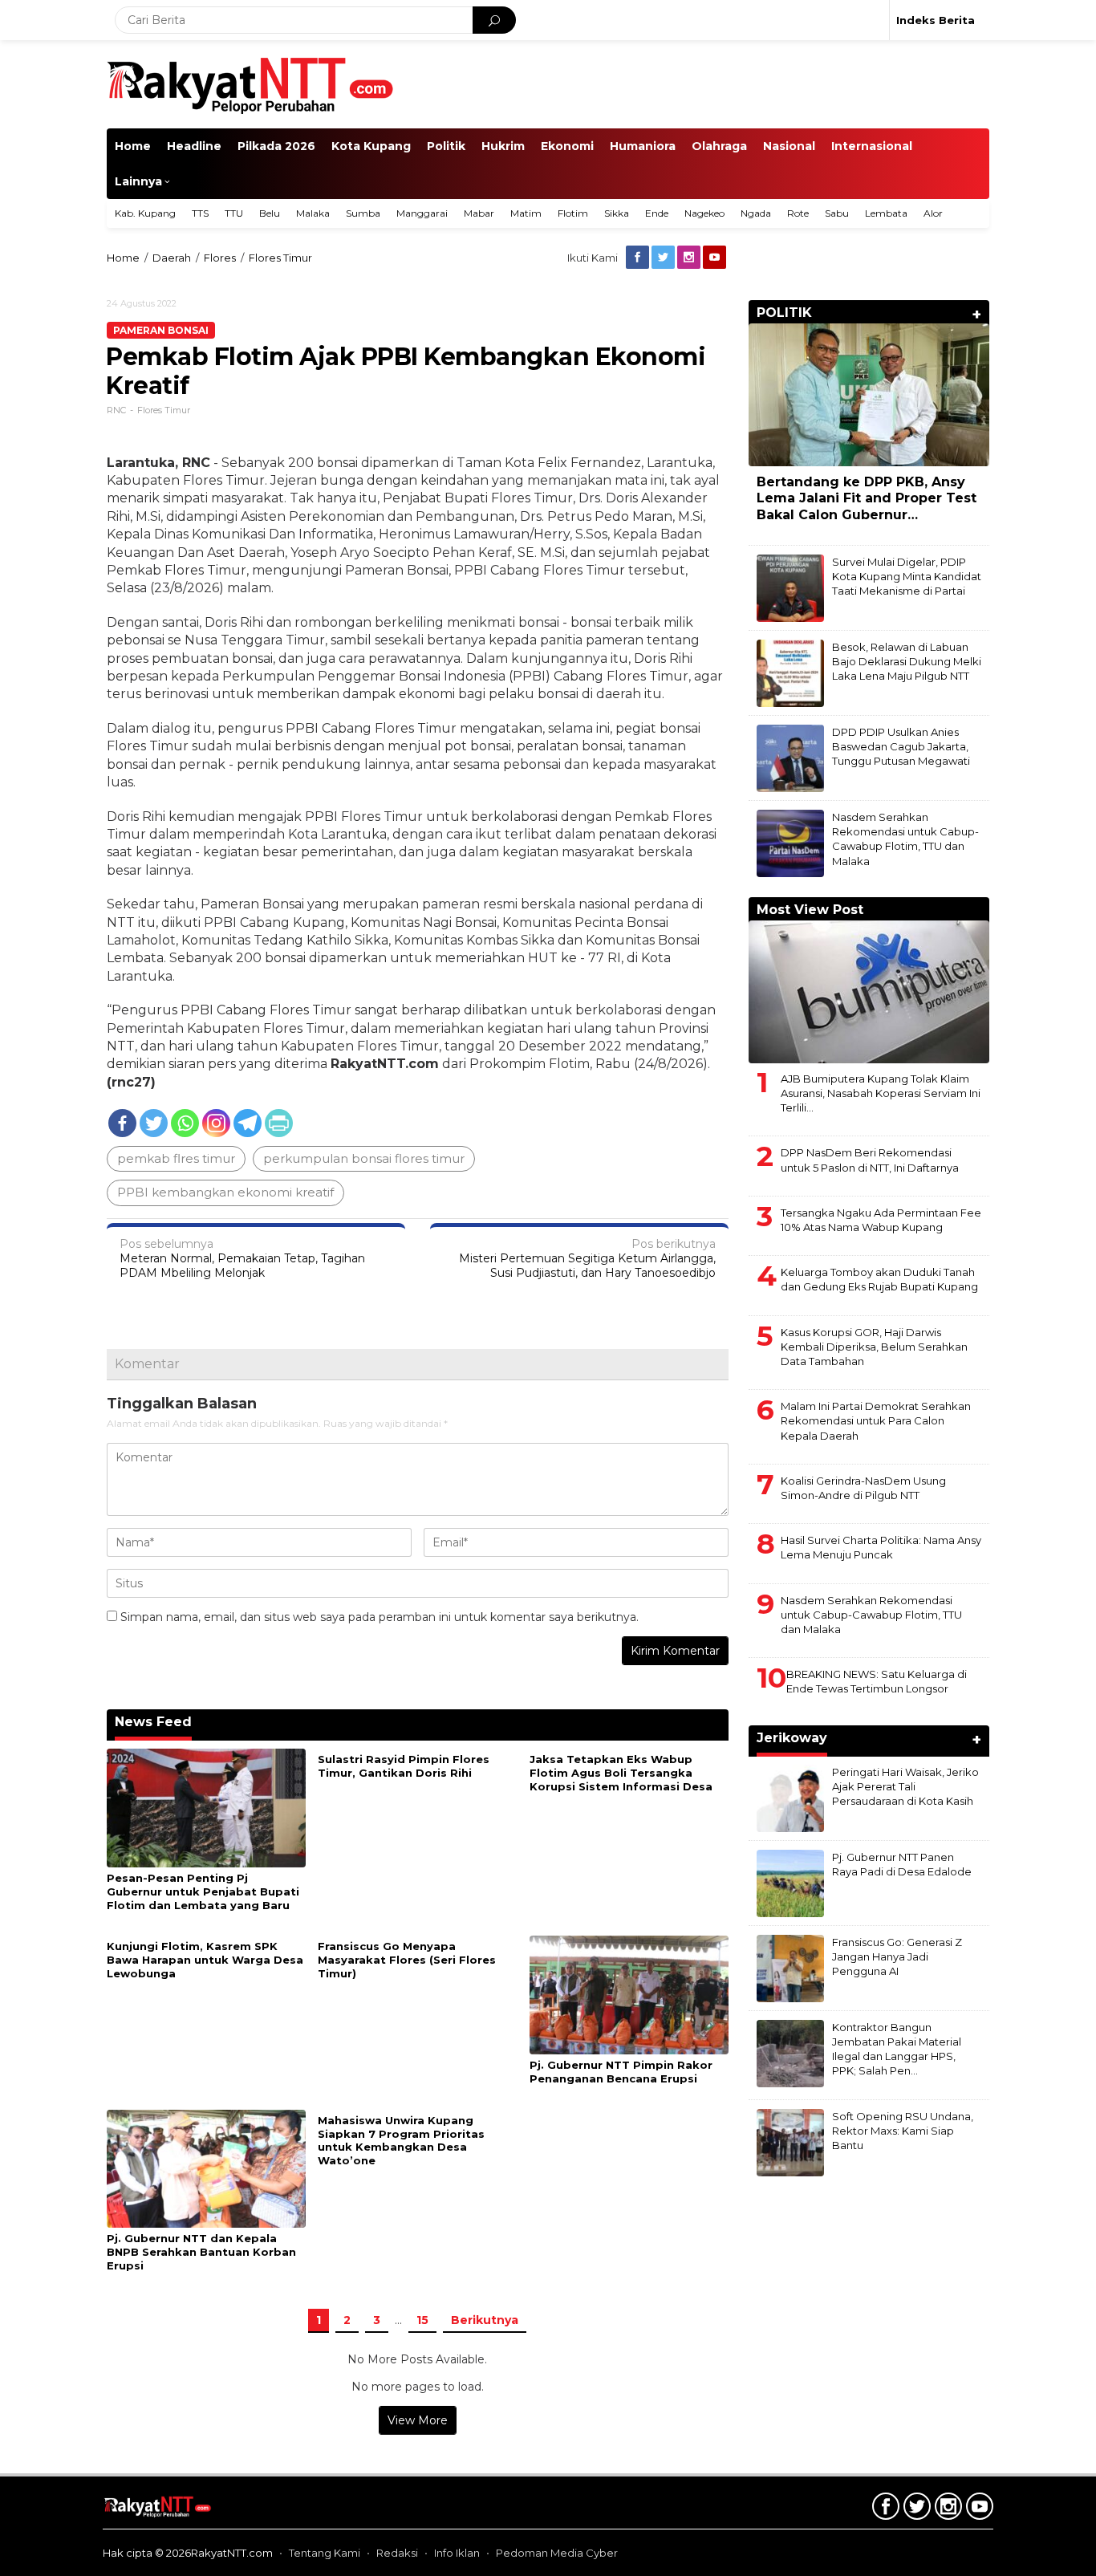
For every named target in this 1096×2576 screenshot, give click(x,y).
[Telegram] (248, 1123)
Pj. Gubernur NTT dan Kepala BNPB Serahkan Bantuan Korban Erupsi (201, 2252)
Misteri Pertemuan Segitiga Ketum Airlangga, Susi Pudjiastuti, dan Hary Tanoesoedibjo (587, 1258)
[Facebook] (639, 258)
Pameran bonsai (161, 330)
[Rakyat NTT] (251, 83)
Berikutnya (485, 2320)
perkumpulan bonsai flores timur (364, 1158)
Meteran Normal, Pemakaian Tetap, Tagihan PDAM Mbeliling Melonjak (242, 1258)
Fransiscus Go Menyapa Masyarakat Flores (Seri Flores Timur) (407, 1960)
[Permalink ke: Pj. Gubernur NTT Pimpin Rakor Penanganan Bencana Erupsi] (629, 1994)
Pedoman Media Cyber (557, 2553)
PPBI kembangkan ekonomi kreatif (225, 1192)
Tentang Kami (325, 2553)
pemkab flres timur (176, 1158)
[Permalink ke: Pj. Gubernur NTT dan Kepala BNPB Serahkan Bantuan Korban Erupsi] (206, 2168)
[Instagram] (690, 258)
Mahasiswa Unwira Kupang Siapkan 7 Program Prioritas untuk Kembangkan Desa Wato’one (401, 2141)
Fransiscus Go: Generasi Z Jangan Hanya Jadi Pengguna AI (897, 1956)
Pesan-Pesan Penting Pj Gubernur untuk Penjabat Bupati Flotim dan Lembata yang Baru (203, 1891)
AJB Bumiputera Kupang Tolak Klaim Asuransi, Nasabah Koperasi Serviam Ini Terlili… (881, 1093)
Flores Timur (164, 410)
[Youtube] (716, 258)
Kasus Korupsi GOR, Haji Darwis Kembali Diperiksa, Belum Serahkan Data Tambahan (874, 1347)
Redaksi (397, 2553)
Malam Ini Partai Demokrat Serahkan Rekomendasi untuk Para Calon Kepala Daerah (876, 1420)
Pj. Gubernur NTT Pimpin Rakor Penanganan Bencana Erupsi (621, 2072)
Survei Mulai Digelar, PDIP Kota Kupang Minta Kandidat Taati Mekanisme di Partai (907, 576)
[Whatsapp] (185, 1123)
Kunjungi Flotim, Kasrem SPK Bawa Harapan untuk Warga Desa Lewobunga (205, 1960)
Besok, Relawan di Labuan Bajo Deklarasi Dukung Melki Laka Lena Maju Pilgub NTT (907, 661)
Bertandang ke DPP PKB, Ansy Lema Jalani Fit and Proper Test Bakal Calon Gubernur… (867, 499)
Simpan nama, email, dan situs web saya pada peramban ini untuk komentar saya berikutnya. (380, 1617)
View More (418, 2420)
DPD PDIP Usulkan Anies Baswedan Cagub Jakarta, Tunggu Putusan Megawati (901, 746)
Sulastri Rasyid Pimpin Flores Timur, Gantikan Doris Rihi (404, 1766)
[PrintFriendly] (279, 1123)
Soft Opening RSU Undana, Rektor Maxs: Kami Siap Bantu (903, 2131)
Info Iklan (457, 2553)
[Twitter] (664, 258)
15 (422, 2320)
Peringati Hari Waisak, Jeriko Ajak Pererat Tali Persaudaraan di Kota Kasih (905, 1786)
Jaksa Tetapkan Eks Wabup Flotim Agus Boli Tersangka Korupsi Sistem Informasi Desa (621, 1773)
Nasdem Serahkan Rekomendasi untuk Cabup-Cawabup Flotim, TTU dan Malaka (871, 1615)
